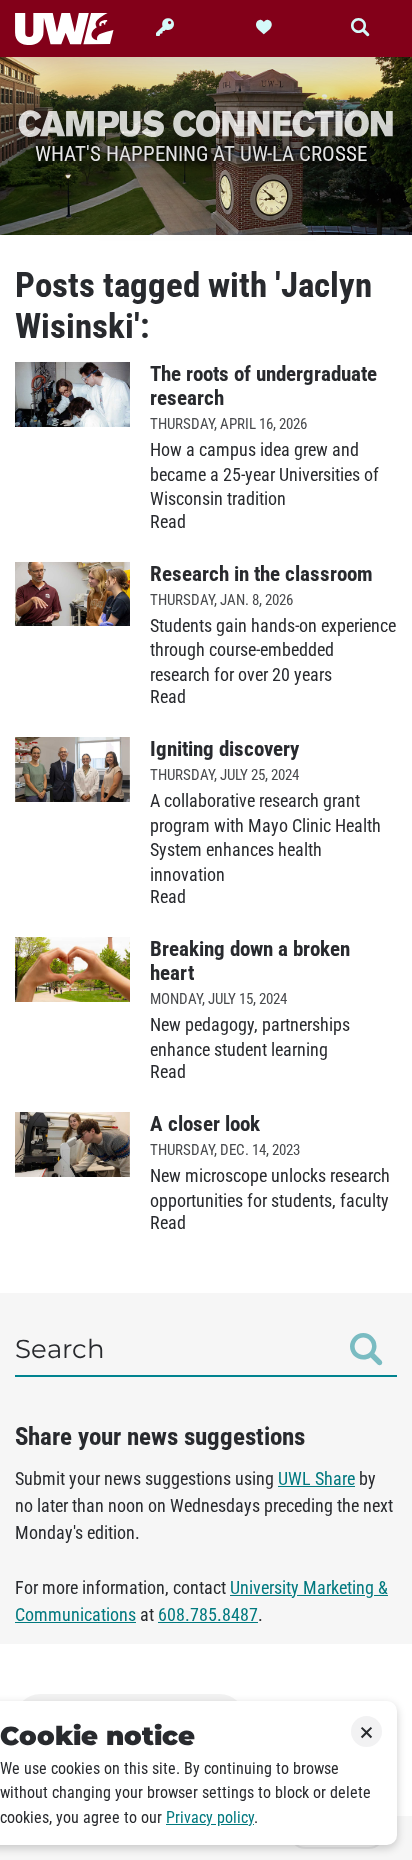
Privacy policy (210, 1817)
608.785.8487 (208, 1615)
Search (60, 1349)
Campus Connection (206, 122)
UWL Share (316, 1479)
